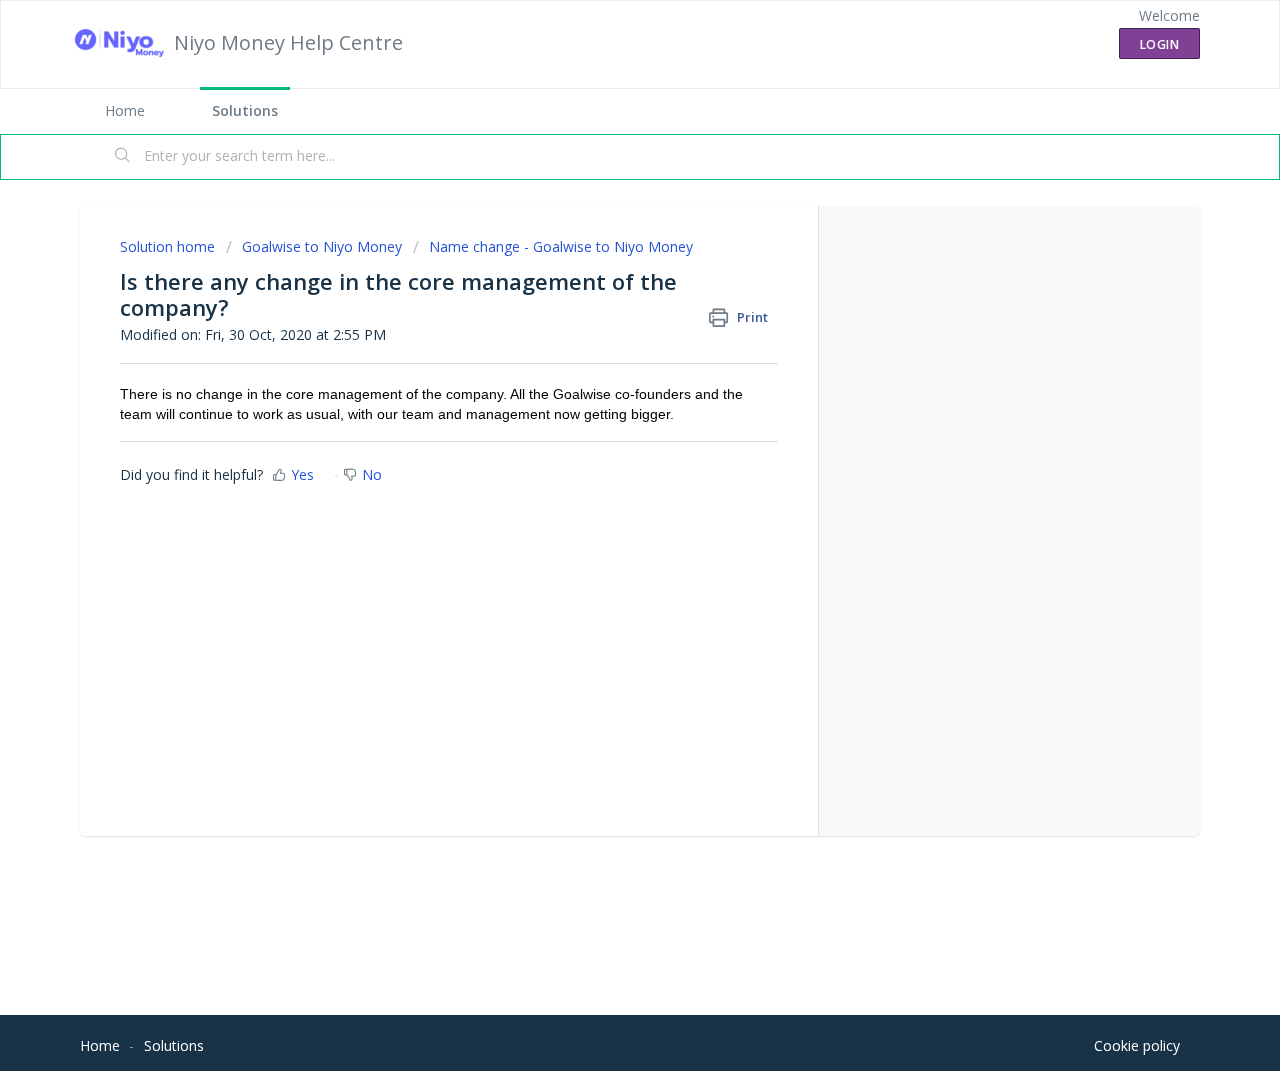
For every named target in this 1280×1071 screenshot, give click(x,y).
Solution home (169, 246)
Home (125, 110)
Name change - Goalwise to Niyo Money (561, 246)
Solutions (245, 110)
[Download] (603, 272)
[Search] (123, 157)
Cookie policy (1137, 1045)
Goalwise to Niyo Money (322, 246)
